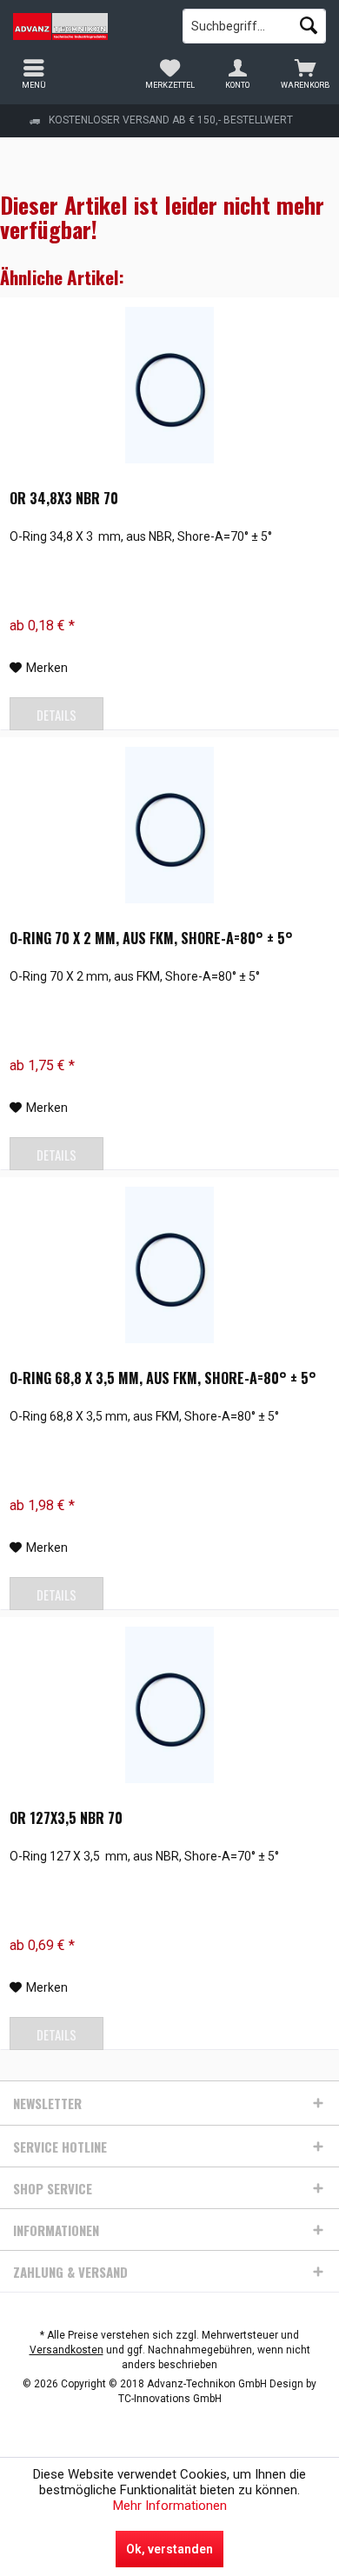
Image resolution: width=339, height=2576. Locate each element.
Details (56, 715)
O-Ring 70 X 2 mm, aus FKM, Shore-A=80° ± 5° (151, 939)
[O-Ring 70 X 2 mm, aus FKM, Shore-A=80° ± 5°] (169, 825)
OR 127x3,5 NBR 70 (66, 1819)
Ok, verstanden (169, 2549)
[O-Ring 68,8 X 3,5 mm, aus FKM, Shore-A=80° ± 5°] (169, 1265)
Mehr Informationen (170, 2506)
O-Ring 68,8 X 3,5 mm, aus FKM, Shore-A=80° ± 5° (163, 1379)
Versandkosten (66, 2350)
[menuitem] (305, 74)
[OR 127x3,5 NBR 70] (169, 1705)
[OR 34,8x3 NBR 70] (169, 385)
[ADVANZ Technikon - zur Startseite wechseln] (85, 26)
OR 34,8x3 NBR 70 (64, 499)
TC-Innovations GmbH (170, 2399)
